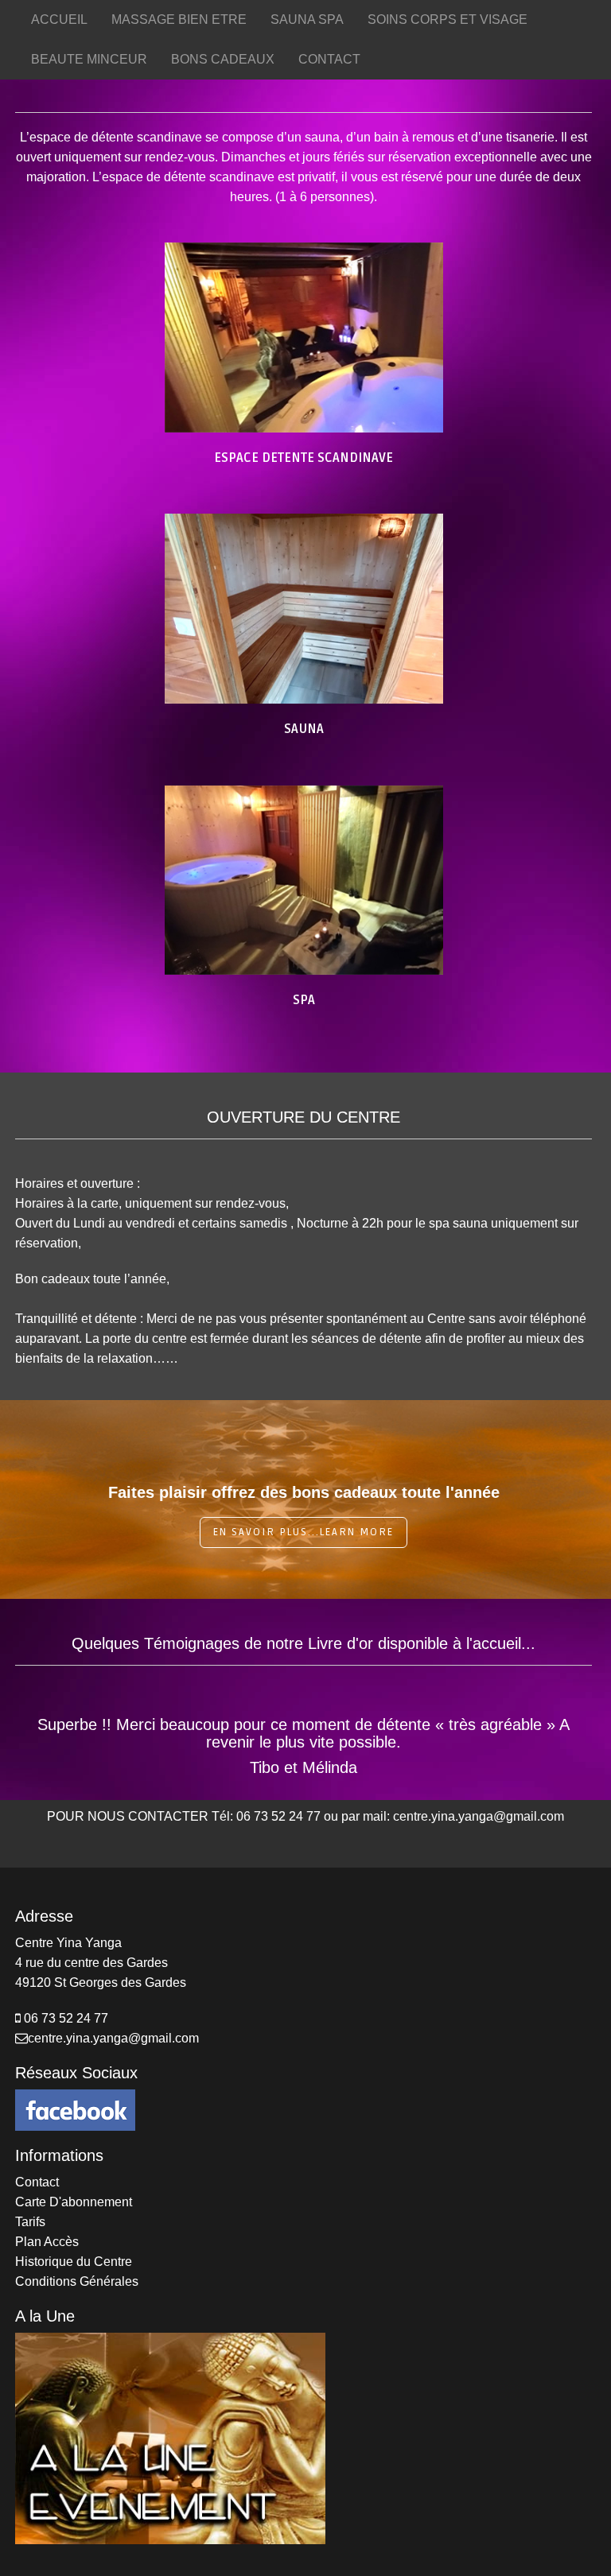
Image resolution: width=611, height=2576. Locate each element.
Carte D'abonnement (74, 2202)
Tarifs (30, 2222)
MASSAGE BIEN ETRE (179, 19)
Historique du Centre (74, 2262)
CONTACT (329, 59)
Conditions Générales (77, 2281)
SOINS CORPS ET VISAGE (448, 19)
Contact (37, 2182)
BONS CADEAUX (223, 59)
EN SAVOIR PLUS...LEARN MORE (304, 1532)
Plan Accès (47, 2242)
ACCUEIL (59, 19)
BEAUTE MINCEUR (89, 59)
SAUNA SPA (307, 19)
